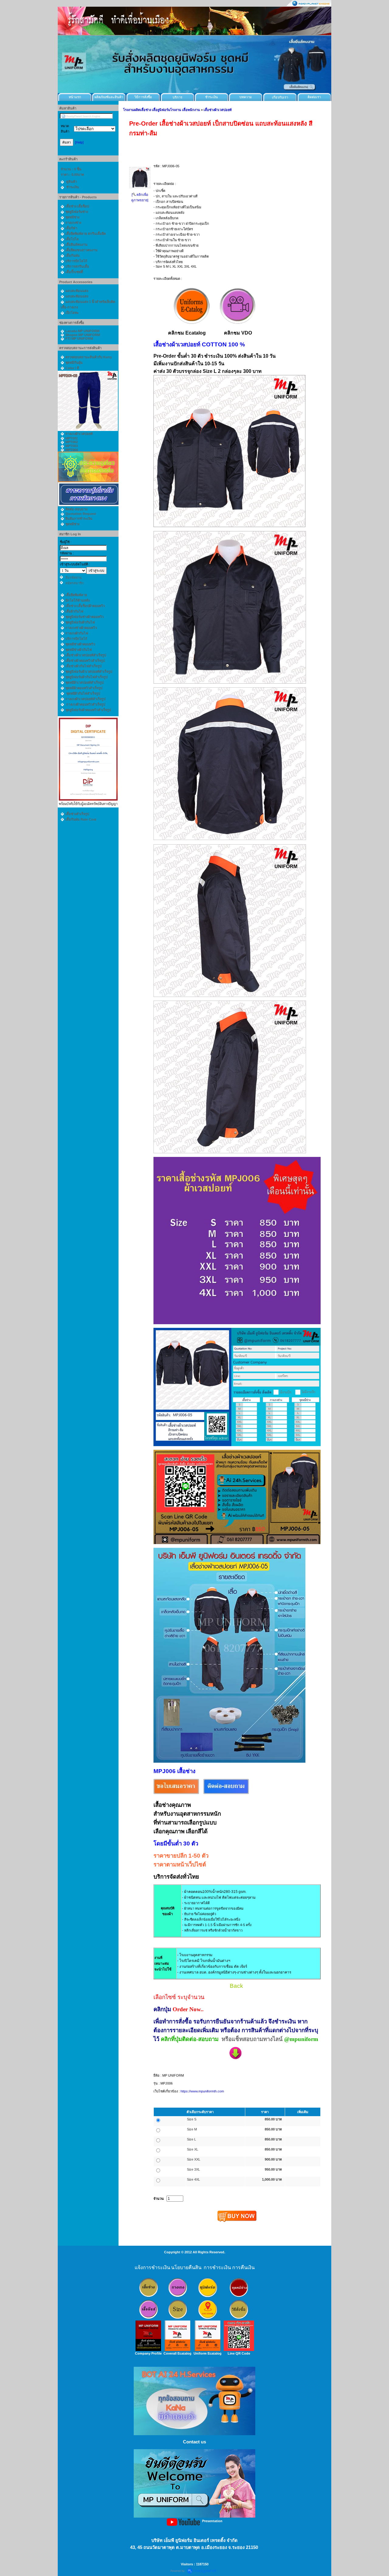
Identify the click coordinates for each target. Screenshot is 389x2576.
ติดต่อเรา (314, 97)
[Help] (79, 142)
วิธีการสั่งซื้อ (143, 97)
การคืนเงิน (243, 2267)
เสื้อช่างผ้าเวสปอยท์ (218, 110)
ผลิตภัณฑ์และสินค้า (109, 97)
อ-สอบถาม (206, 2039)
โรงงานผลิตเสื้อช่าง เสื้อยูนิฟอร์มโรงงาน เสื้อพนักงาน (162, 110)
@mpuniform (301, 2039)
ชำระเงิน (212, 97)
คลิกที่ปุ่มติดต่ (177, 2039)
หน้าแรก (75, 97)
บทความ (246, 97)
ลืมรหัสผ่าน (74, 578)
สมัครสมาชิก (75, 583)
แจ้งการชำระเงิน (152, 2267)
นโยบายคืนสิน (186, 2267)
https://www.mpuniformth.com (202, 2091)
